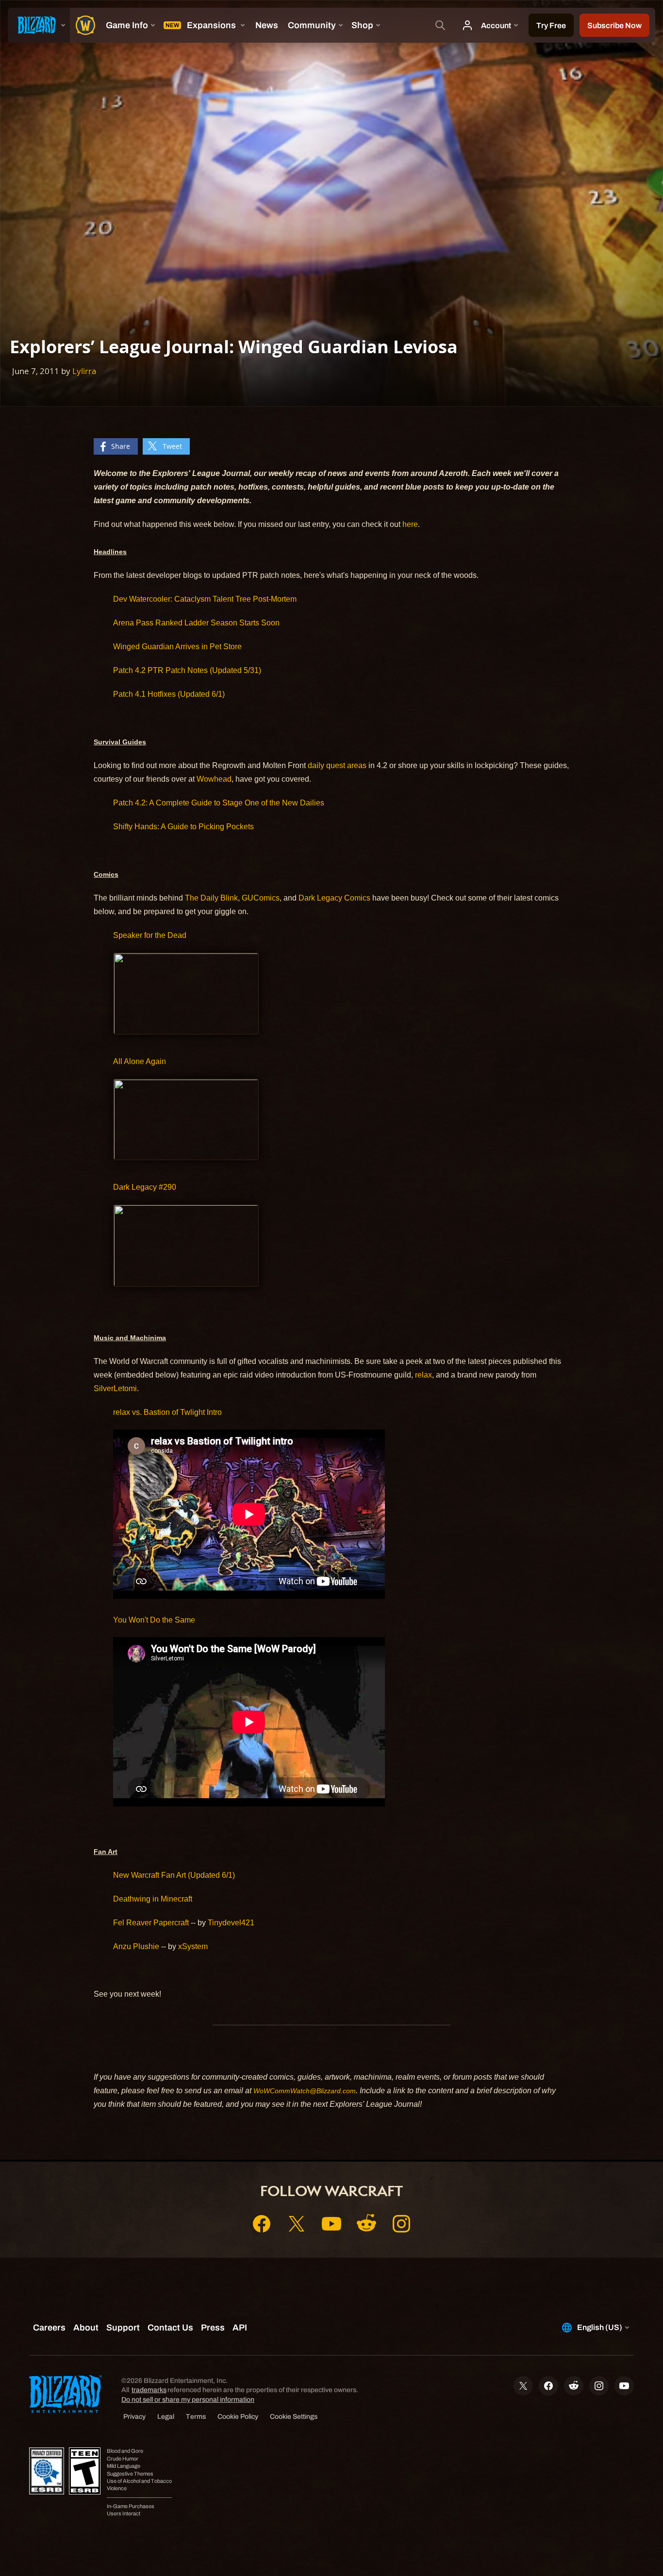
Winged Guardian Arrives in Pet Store (177, 647)
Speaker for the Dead (150, 935)
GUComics (261, 898)
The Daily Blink (211, 898)
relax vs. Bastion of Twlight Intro (167, 1412)
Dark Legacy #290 (145, 1187)
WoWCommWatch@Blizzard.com (305, 2091)
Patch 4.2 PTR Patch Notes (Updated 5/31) (187, 670)
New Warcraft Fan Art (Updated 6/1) (174, 1875)
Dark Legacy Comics (334, 898)
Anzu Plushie (136, 1946)
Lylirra (84, 371)
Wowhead (214, 779)
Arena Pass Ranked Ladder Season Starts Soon (196, 623)
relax (423, 1375)
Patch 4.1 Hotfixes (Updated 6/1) (169, 694)
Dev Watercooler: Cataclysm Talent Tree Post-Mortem (205, 599)
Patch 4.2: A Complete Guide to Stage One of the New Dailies (219, 803)
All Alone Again (140, 1061)
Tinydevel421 (231, 1923)
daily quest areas (337, 765)
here (410, 524)
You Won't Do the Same (154, 1620)
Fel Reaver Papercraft (151, 1923)
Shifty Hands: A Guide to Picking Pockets (183, 827)
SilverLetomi (115, 1388)
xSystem (193, 1946)
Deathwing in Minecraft (153, 1899)
